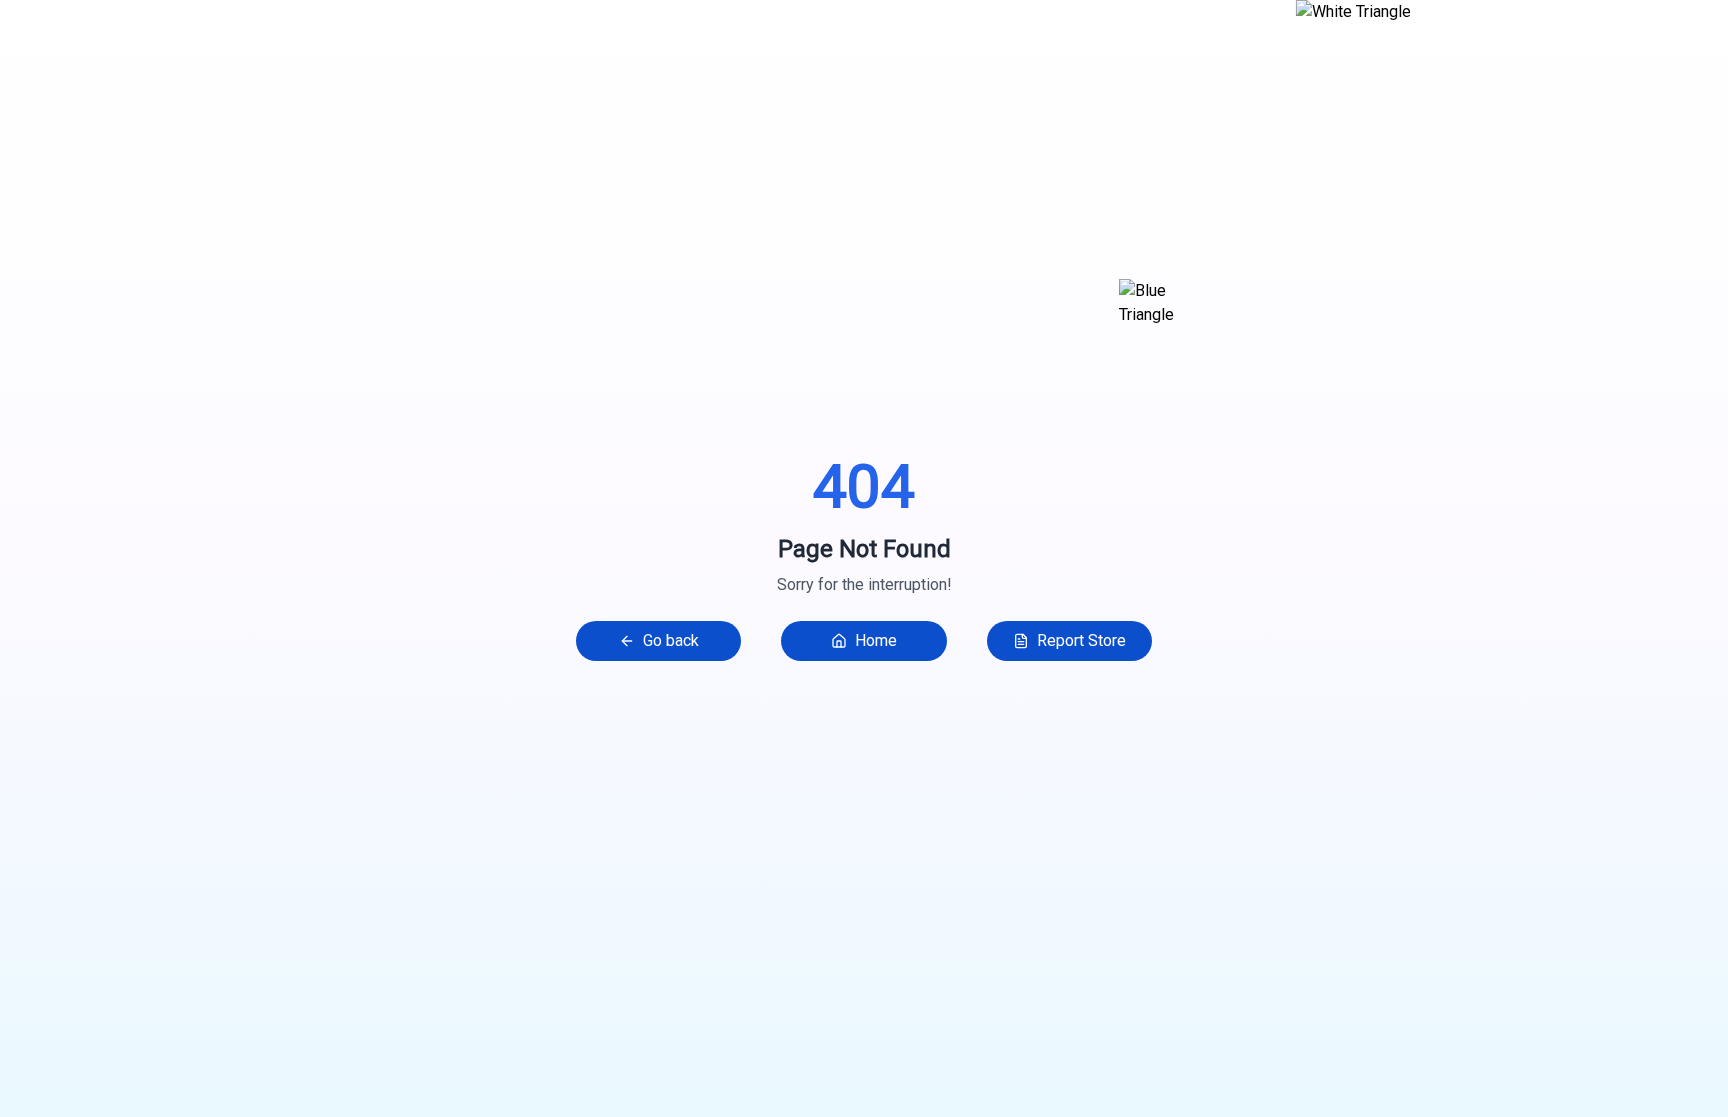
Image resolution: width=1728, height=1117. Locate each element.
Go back (671, 640)
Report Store (1081, 640)
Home (876, 640)
